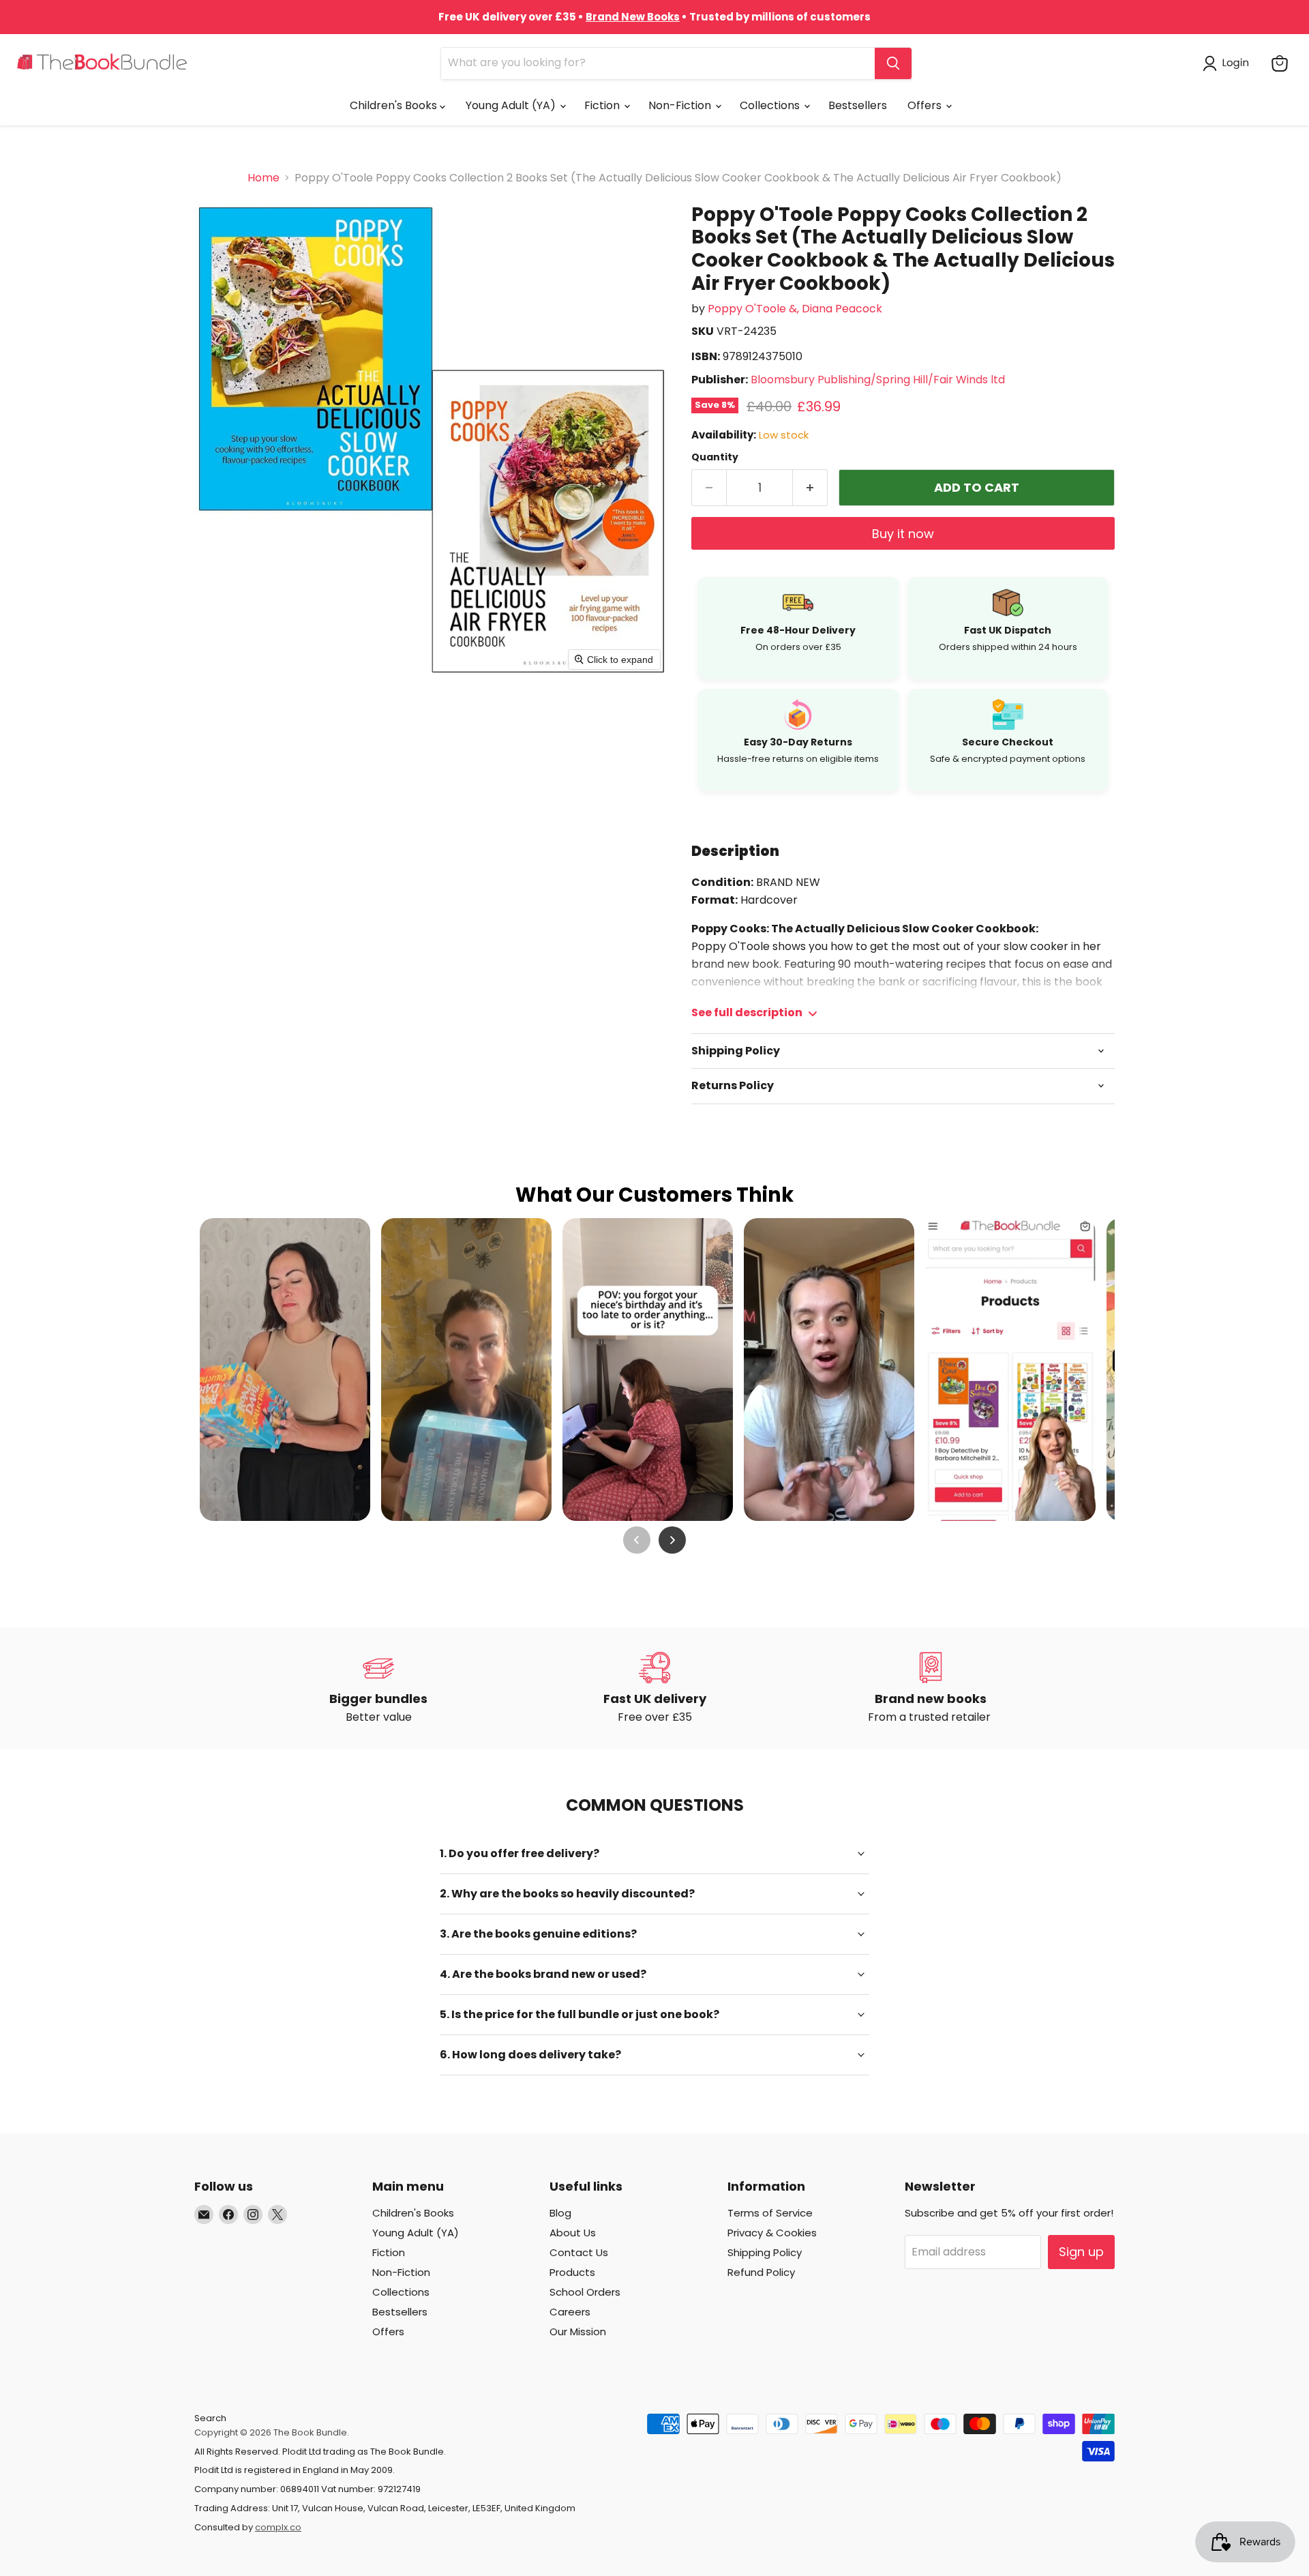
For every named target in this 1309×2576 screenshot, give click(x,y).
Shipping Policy (765, 2252)
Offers (926, 105)
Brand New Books (633, 17)
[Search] (893, 63)
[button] (1229, 63)
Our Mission (578, 2331)
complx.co (278, 2527)
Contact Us (579, 2252)
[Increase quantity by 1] (810, 488)
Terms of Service (770, 2213)
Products (572, 2272)
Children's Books (395, 105)
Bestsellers (858, 105)
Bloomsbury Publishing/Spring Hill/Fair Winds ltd (878, 380)
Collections (771, 105)
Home (264, 178)
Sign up (1081, 2252)
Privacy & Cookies (772, 2233)
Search (210, 2418)
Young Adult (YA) (512, 105)
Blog (560, 2213)
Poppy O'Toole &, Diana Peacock (795, 309)
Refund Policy (761, 2272)
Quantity (715, 457)
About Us (573, 2233)
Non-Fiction (681, 105)
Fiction (603, 105)
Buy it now (903, 534)
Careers (570, 2312)
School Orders (585, 2292)
